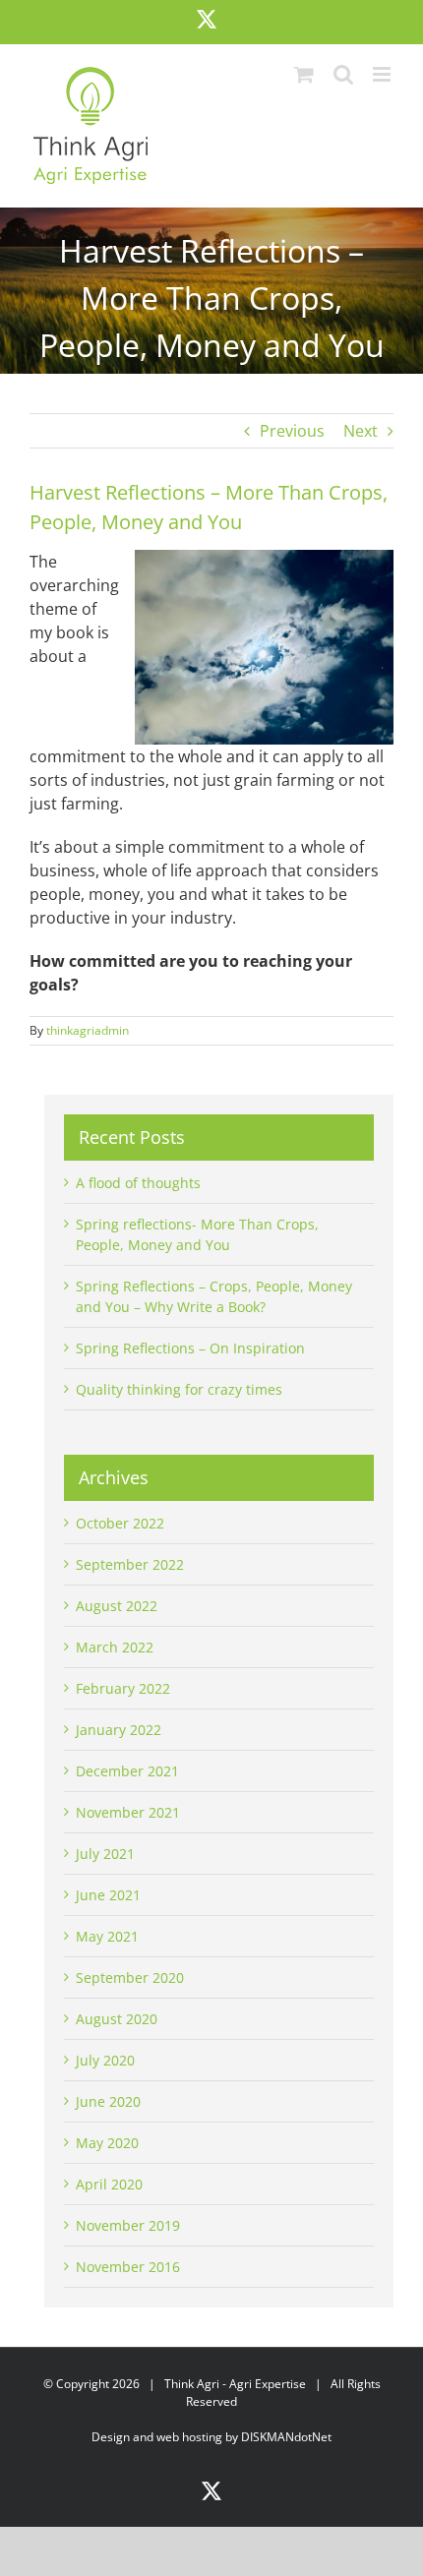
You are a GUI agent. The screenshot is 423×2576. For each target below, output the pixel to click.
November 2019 (128, 2225)
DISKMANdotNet (286, 2437)
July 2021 (105, 1854)
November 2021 (128, 1812)
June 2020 (108, 2101)
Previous (292, 431)
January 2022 (119, 1730)
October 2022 (120, 1523)
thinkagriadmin (88, 1030)
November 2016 (128, 2267)
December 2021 (127, 1771)
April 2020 (109, 2184)
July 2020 (105, 2060)
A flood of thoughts (138, 1183)
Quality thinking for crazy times (179, 1389)
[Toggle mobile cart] (304, 74)
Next (361, 431)
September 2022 (130, 1564)
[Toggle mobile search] (343, 74)
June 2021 (108, 1895)
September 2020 (130, 1977)
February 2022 (123, 1688)
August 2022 (117, 1606)
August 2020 (117, 2019)
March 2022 (115, 1647)
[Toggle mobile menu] (383, 74)
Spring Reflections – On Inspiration (190, 1348)
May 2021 (107, 1936)
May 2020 (107, 2143)
